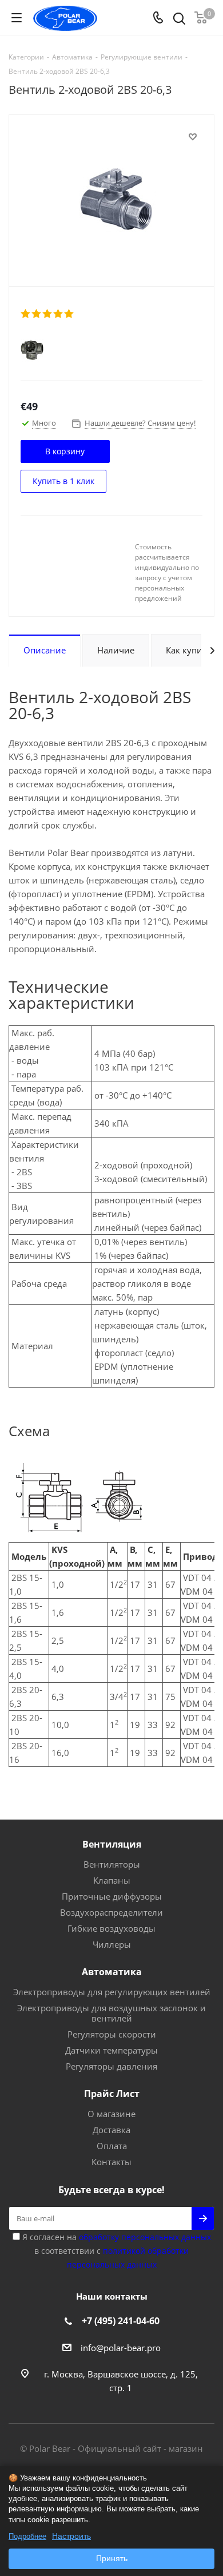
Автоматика (112, 1972)
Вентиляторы (112, 1864)
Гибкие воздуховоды (111, 1928)
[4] (59, 314)
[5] (69, 314)
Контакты (111, 2162)
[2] (37, 314)
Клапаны (112, 1880)
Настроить (71, 2536)
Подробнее (27, 2536)
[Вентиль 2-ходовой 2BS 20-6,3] (111, 198)
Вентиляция (112, 1844)
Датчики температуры (111, 2050)
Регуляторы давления (111, 2066)
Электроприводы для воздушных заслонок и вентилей (111, 2013)
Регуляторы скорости (112, 2034)
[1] (26, 314)
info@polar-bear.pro (121, 2348)
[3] (48, 314)
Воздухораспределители (111, 1912)
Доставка (111, 2130)
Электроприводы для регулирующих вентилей (112, 1992)
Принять (112, 2558)
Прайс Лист (112, 2094)
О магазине (111, 2114)
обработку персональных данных (145, 2237)
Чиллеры (112, 1944)
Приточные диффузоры (112, 1896)
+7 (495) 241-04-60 (121, 2321)
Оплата (112, 2146)
